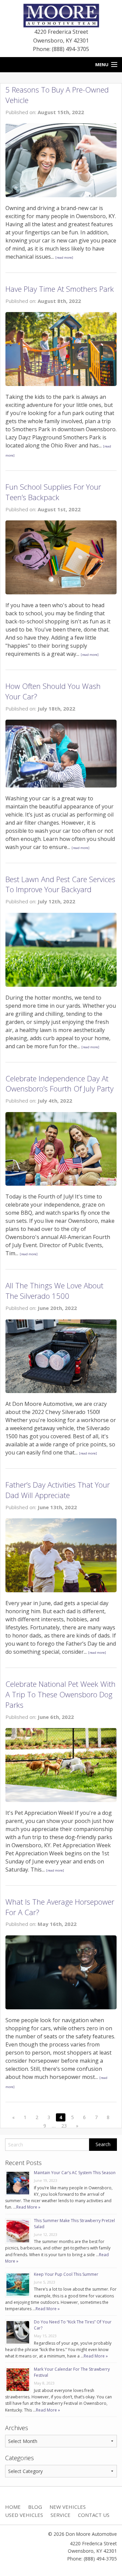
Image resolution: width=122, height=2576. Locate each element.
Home (13, 2507)
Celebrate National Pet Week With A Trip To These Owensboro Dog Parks (60, 1694)
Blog (35, 2507)
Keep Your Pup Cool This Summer (66, 2274)
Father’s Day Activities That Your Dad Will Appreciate (58, 1490)
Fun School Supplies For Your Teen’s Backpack (53, 492)
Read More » (28, 2207)
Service (60, 2515)
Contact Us (94, 2515)
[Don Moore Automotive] (61, 15)
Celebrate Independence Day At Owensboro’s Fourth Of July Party (59, 1084)
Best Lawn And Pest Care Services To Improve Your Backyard (60, 884)
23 (64, 2126)
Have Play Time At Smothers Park (60, 289)
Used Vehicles (24, 2515)
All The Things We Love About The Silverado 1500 (54, 1291)
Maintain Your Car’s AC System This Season (75, 2173)
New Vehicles (68, 2507)
